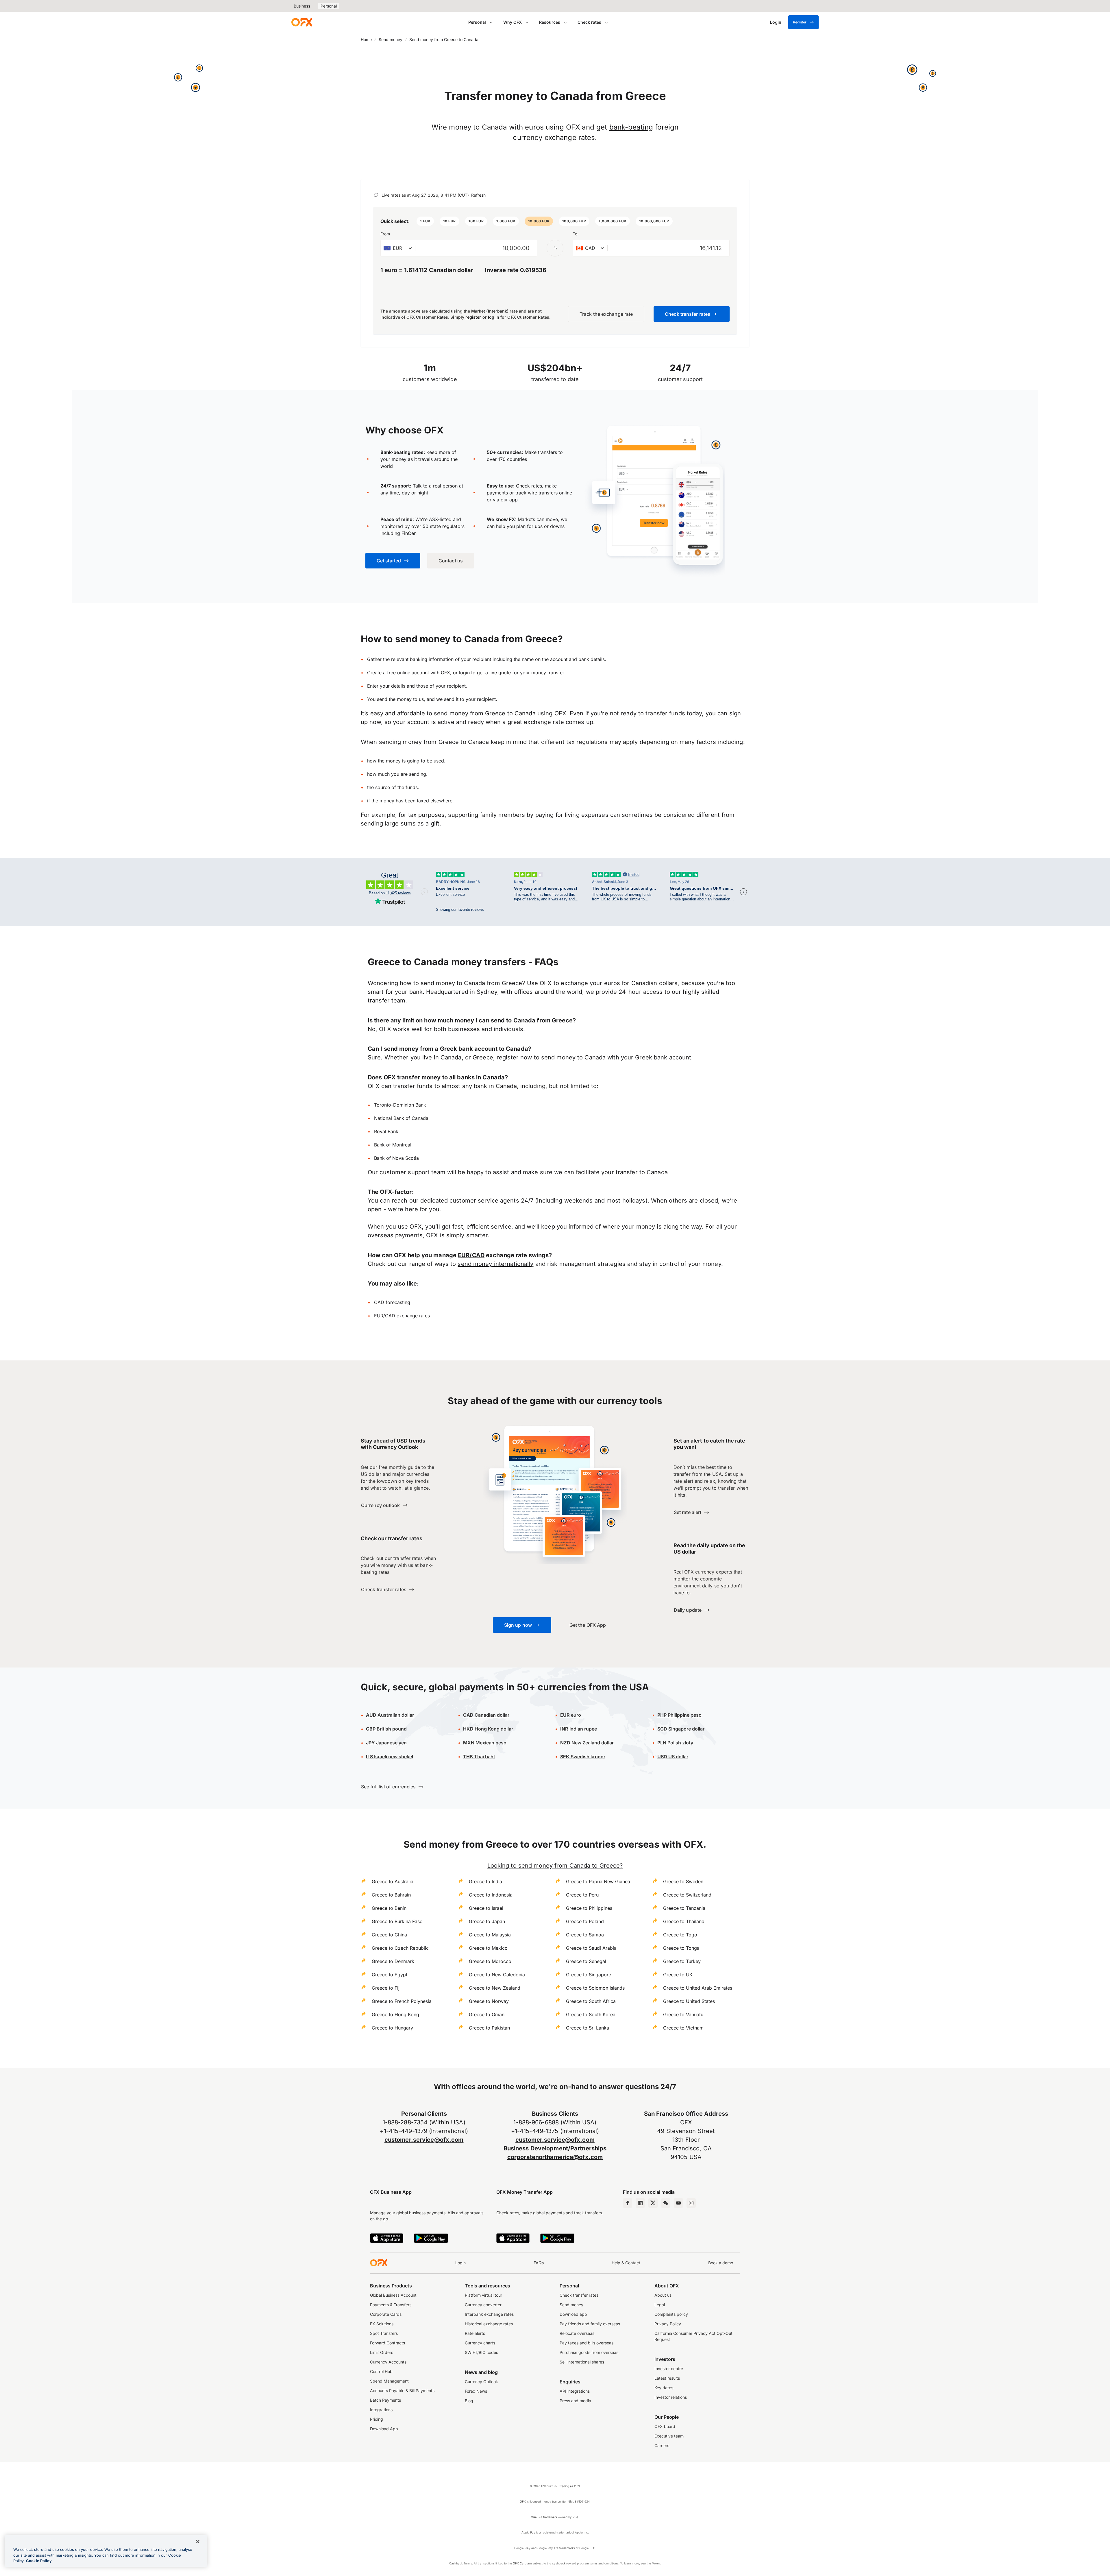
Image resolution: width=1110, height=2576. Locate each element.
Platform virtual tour (483, 2295)
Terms (656, 2563)
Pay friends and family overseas (590, 2324)
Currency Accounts (388, 2362)
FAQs (539, 2263)
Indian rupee (579, 1729)
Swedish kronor (583, 1757)
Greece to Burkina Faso (397, 1921)
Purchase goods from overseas (589, 2352)
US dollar (673, 1757)
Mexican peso (490, 1743)
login (464, 673)
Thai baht (479, 1757)
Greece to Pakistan (489, 2028)
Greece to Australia (393, 1881)
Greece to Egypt (390, 1975)
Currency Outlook (481, 2382)
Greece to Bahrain (391, 1895)
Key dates (664, 2388)
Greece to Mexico (488, 1948)
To (575, 234)
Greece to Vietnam (683, 2028)
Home (366, 39)
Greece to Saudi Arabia (591, 1948)
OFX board (665, 2426)
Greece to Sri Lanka (588, 2028)
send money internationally (495, 1264)
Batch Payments (385, 2400)
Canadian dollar (486, 1715)
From (385, 234)
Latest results (667, 2378)
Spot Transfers (384, 2333)
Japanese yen (386, 1743)
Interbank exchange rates (489, 2314)
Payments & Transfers (391, 2305)
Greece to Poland (585, 1921)
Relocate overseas (577, 2333)
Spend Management (389, 2381)
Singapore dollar (681, 1729)
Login (460, 2263)
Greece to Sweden (683, 1881)
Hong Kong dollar (488, 1729)
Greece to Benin (389, 1908)
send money (558, 1057)
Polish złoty (675, 1743)
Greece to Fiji (386, 1988)
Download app (573, 2314)
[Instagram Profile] (691, 2203)
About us (663, 2295)
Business (302, 6)
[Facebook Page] (628, 2203)
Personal (329, 6)
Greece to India (485, 1881)
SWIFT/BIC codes (481, 2352)
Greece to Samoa (585, 1935)
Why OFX (513, 22)
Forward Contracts (387, 2343)
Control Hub (381, 2371)
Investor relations (671, 2397)
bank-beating (631, 127)
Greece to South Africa (591, 2001)
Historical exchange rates (489, 2324)
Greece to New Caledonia (497, 1975)
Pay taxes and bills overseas (587, 2343)
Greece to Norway (489, 2001)
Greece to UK (678, 1975)
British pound (386, 1729)
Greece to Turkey (682, 1961)
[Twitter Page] (653, 2203)
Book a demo (721, 2263)
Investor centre (669, 2369)
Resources (550, 22)
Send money (391, 39)
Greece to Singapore (589, 1975)
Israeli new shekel (390, 1757)
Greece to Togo (680, 1935)
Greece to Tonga (681, 1948)
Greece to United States (689, 2001)
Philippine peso (679, 1715)
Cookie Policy (39, 2561)
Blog (469, 2401)
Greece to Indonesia (491, 1895)
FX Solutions (382, 2324)
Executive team (669, 2436)
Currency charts (480, 2343)
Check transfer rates (579, 2295)
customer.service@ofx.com (424, 2140)
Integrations (381, 2410)
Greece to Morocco (490, 1961)
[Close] (198, 2542)
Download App (384, 2429)
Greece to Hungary (392, 2028)
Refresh (478, 195)
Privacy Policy (668, 2324)
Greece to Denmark (393, 1961)
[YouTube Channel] (678, 2203)
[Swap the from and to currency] (555, 248)
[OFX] (302, 22)
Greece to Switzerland (687, 1895)
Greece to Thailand (684, 1921)
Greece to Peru (582, 1895)
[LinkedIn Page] (640, 2203)
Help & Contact (626, 2263)
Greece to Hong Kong (395, 2014)
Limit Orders (382, 2352)
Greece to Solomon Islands (595, 1988)
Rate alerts (475, 2333)
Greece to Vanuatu (683, 2014)
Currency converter (483, 2305)
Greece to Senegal (586, 1961)
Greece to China (389, 1935)
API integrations (575, 2391)
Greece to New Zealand (495, 1988)
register (473, 317)
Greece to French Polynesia (402, 2001)
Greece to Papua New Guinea (598, 1881)
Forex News (476, 2391)
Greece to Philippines (589, 1908)
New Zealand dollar (592, 1743)
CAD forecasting (392, 1302)
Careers (662, 2445)
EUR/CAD (471, 1255)
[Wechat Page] (666, 2203)
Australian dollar (390, 1715)
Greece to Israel (486, 1908)
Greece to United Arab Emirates (698, 1988)
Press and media (575, 2401)
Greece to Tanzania (684, 1908)
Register (800, 22)
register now (514, 1057)
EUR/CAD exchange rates (402, 1316)
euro (575, 1715)
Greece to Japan (487, 1921)
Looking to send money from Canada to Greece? (555, 1866)
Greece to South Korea (591, 2014)
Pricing (377, 2419)
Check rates (589, 22)
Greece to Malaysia (490, 1935)
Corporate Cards (386, 2314)
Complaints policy (671, 2314)
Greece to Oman (487, 2014)
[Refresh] (376, 195)
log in (494, 317)
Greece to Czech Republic (400, 1948)
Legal (660, 2305)
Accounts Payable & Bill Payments (402, 2391)
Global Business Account (393, 2295)
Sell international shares (582, 2362)
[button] (425, 221)
